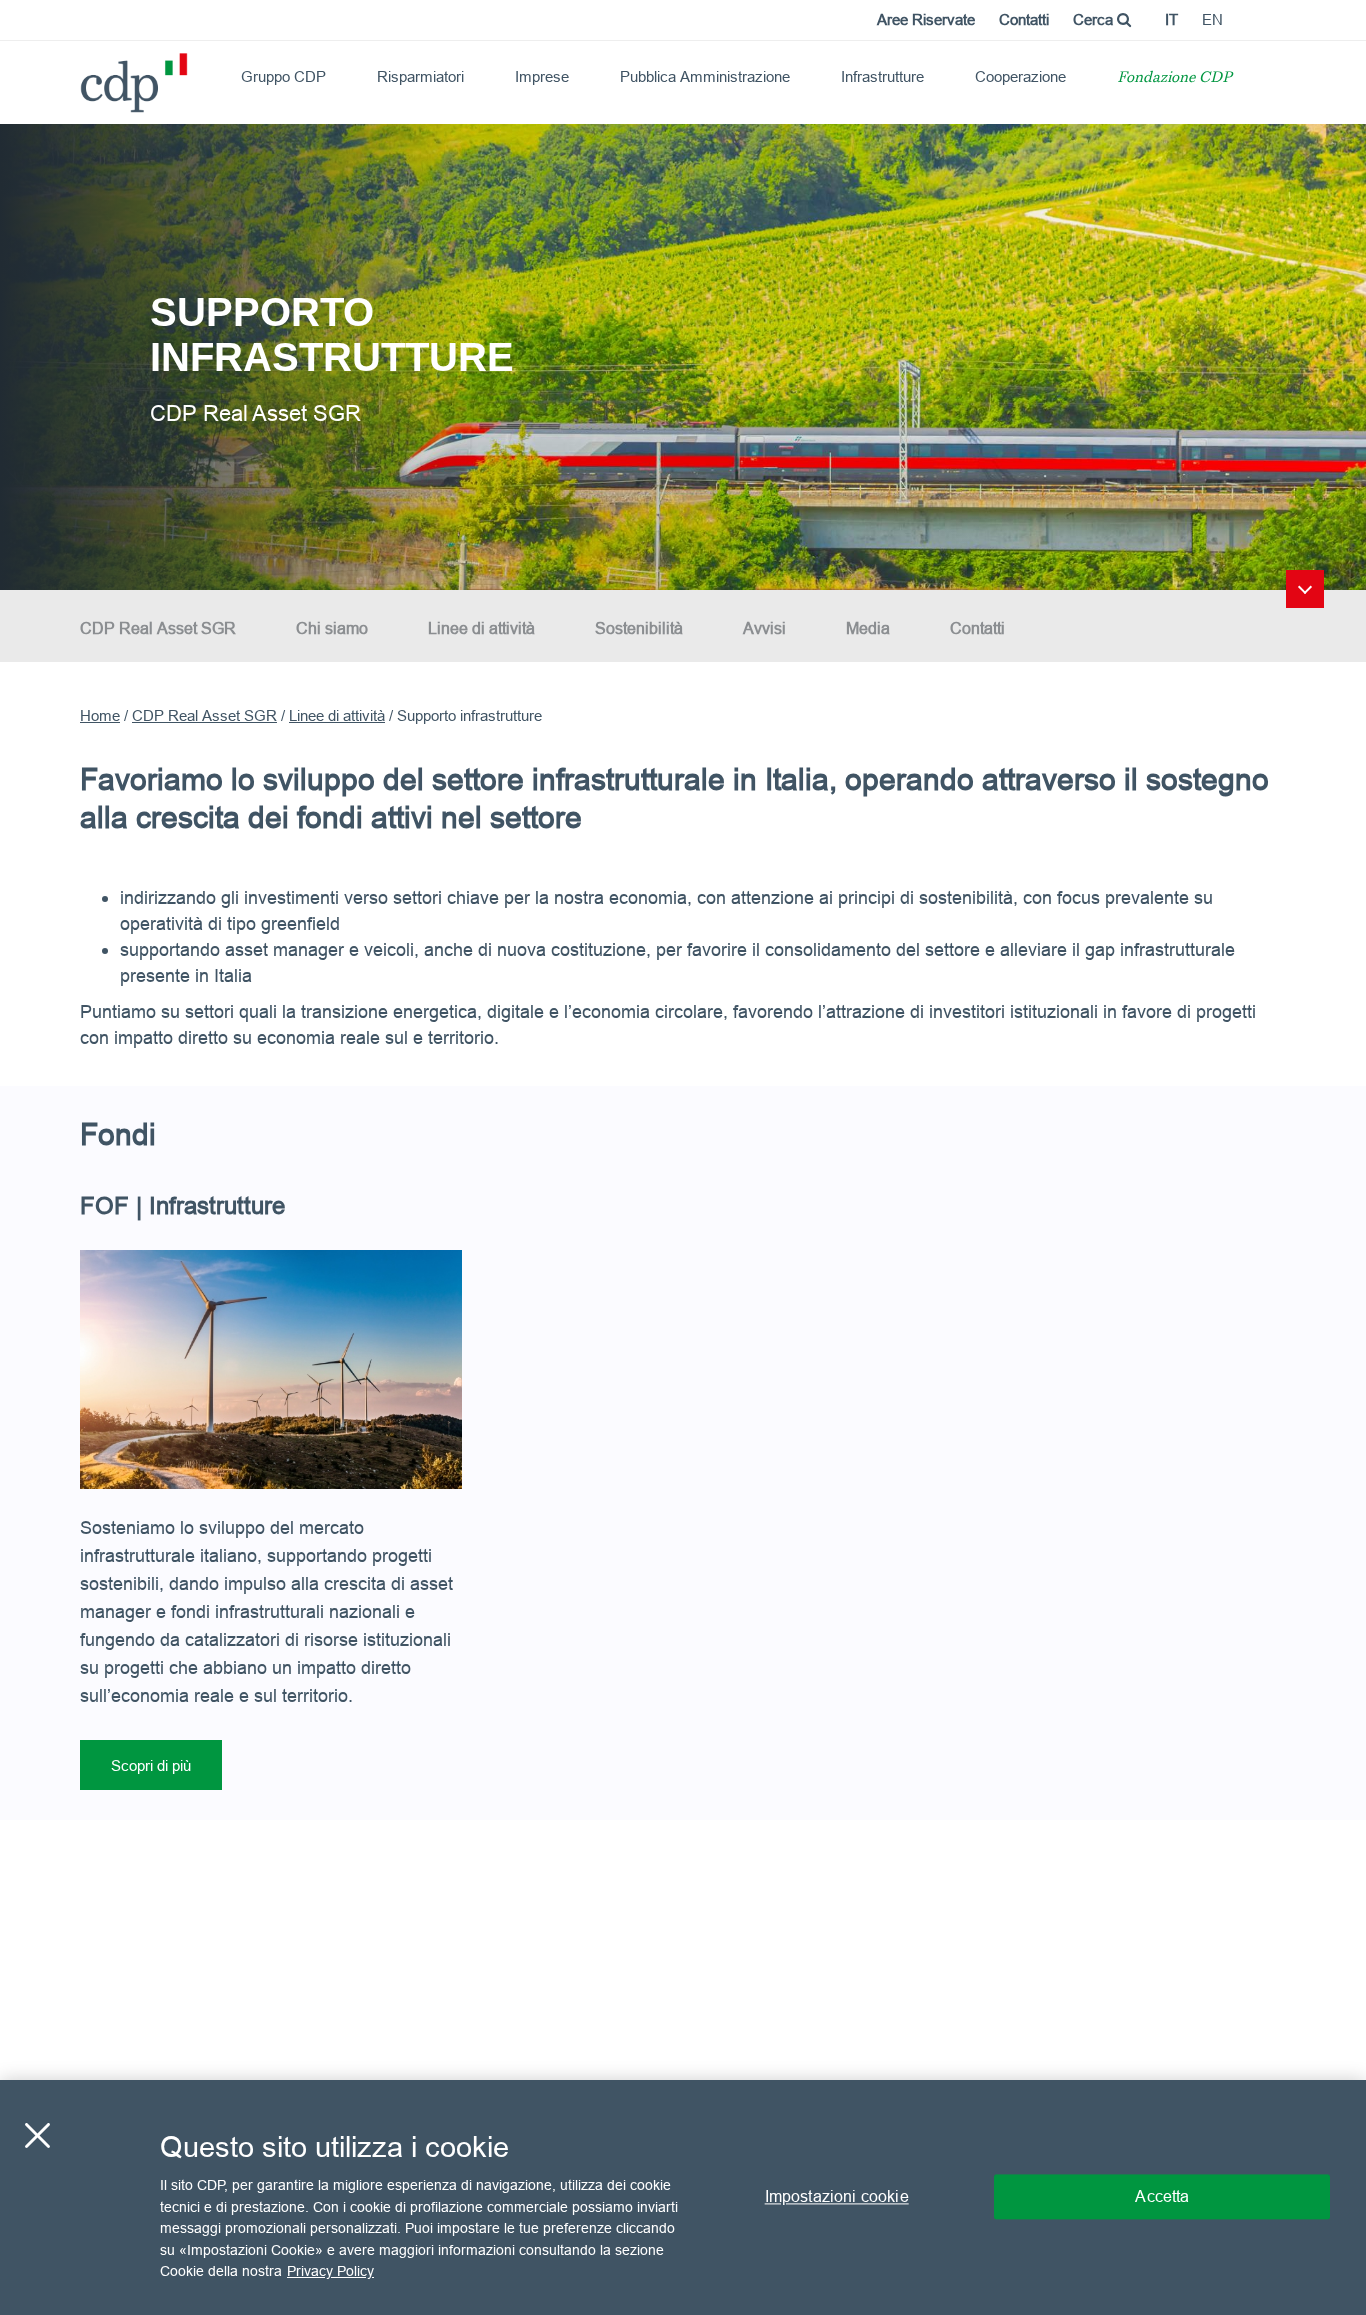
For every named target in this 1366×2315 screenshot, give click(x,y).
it (1171, 19)
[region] (683, 2197)
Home (100, 715)
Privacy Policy (330, 2271)
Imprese (542, 76)
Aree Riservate (926, 19)
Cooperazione (1020, 76)
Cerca (1095, 19)
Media (868, 628)
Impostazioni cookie (837, 2197)
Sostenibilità (639, 628)
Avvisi (764, 628)
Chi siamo (332, 628)
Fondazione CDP (1174, 78)
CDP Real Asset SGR (158, 628)
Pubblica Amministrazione (705, 76)
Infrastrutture (882, 76)
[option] (683, 355)
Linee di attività (481, 628)
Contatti (1024, 19)
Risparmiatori (420, 76)
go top (1305, 589)
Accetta (1162, 2197)
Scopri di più (151, 1765)
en (1212, 19)
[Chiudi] (37, 2136)
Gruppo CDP (283, 76)
